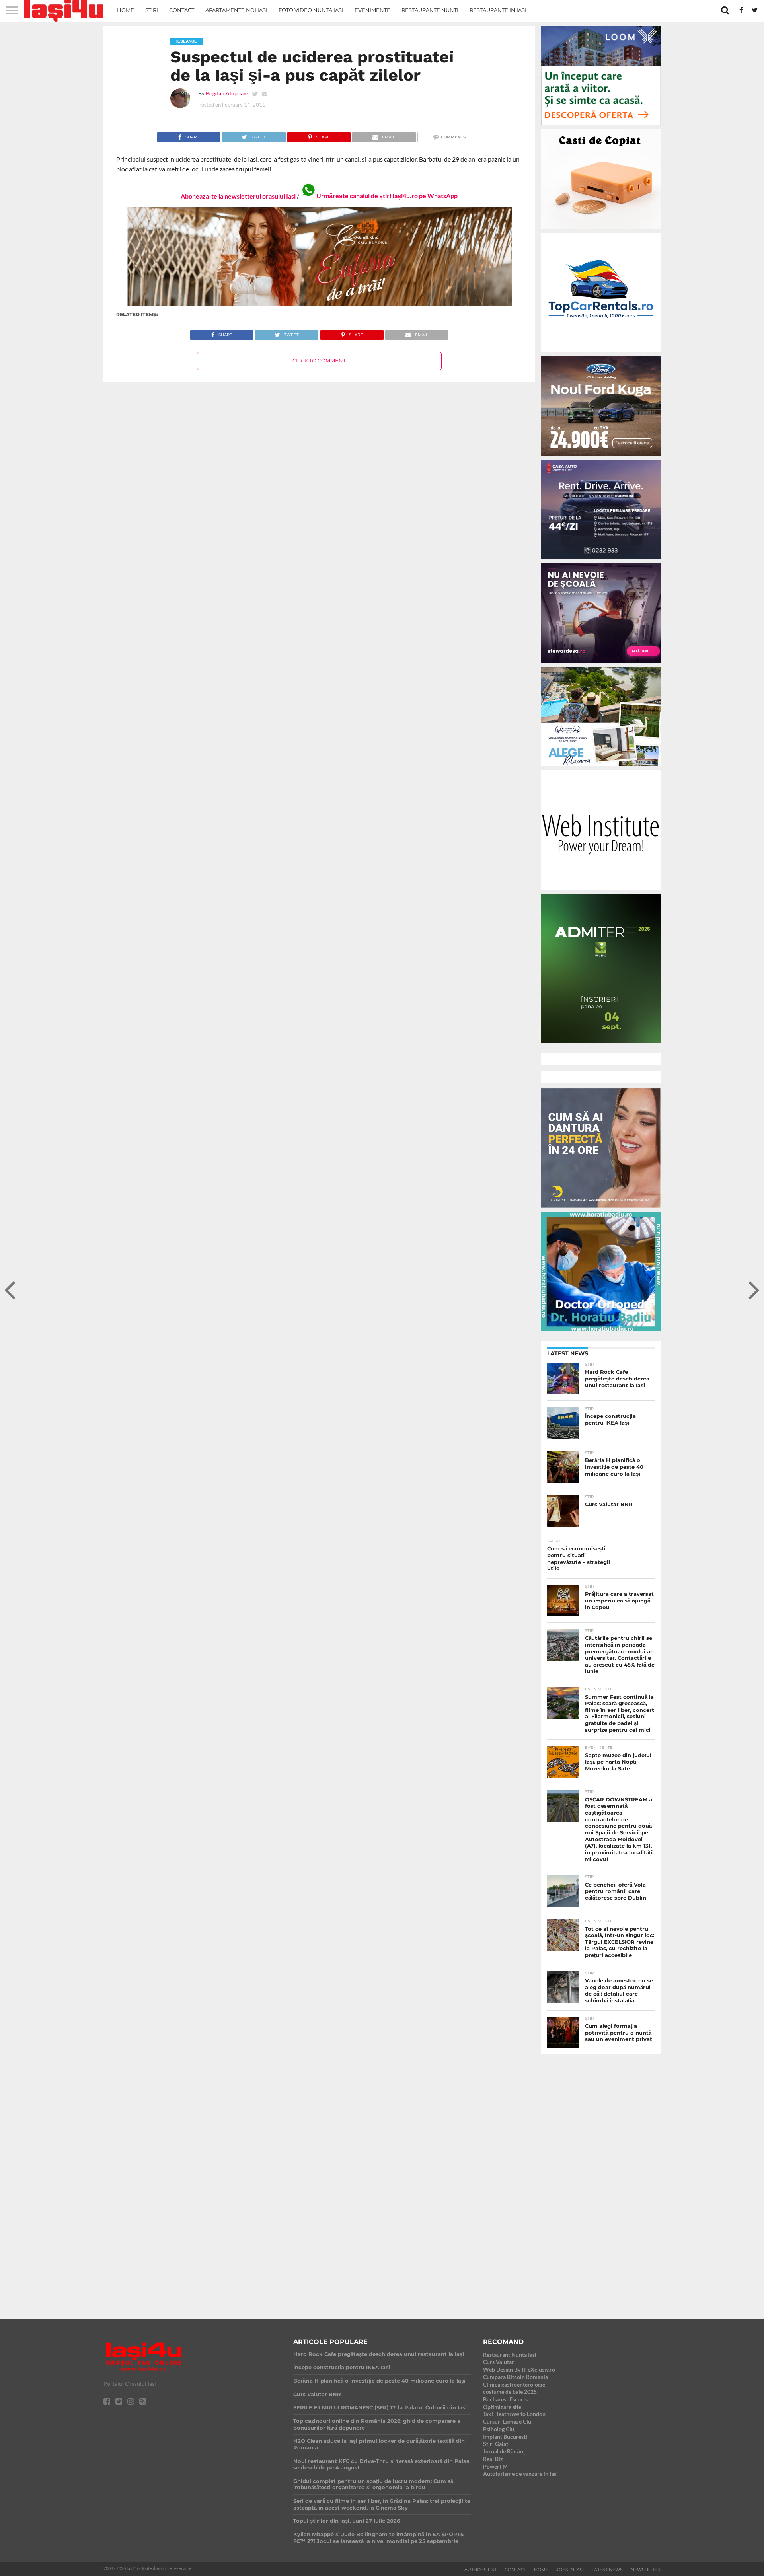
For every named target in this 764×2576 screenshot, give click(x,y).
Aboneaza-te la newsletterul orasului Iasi (238, 196)
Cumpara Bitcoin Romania (516, 2377)
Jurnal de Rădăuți (505, 2451)
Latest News (607, 2570)
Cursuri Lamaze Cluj (508, 2421)
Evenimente (372, 10)
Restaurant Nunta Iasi (510, 2355)
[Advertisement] (601, 2180)
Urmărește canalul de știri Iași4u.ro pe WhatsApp (387, 196)
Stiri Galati (496, 2444)
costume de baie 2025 (510, 2392)
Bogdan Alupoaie (227, 93)
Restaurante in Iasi (498, 10)
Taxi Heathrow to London (514, 2414)
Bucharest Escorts (505, 2399)
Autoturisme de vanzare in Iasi (520, 2474)
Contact (182, 10)
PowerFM (495, 2466)
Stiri (152, 10)
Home (126, 10)
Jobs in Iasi (570, 2570)
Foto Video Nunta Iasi (311, 10)
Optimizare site (502, 2407)
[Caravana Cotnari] (319, 305)
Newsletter (646, 2570)
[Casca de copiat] (601, 230)
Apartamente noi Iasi (236, 10)
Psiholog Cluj (499, 2429)
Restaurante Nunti (430, 10)
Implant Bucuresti (505, 2437)
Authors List (480, 2570)
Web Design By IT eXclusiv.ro (519, 2369)
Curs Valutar (499, 2362)
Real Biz (493, 2459)
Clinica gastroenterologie (514, 2384)
